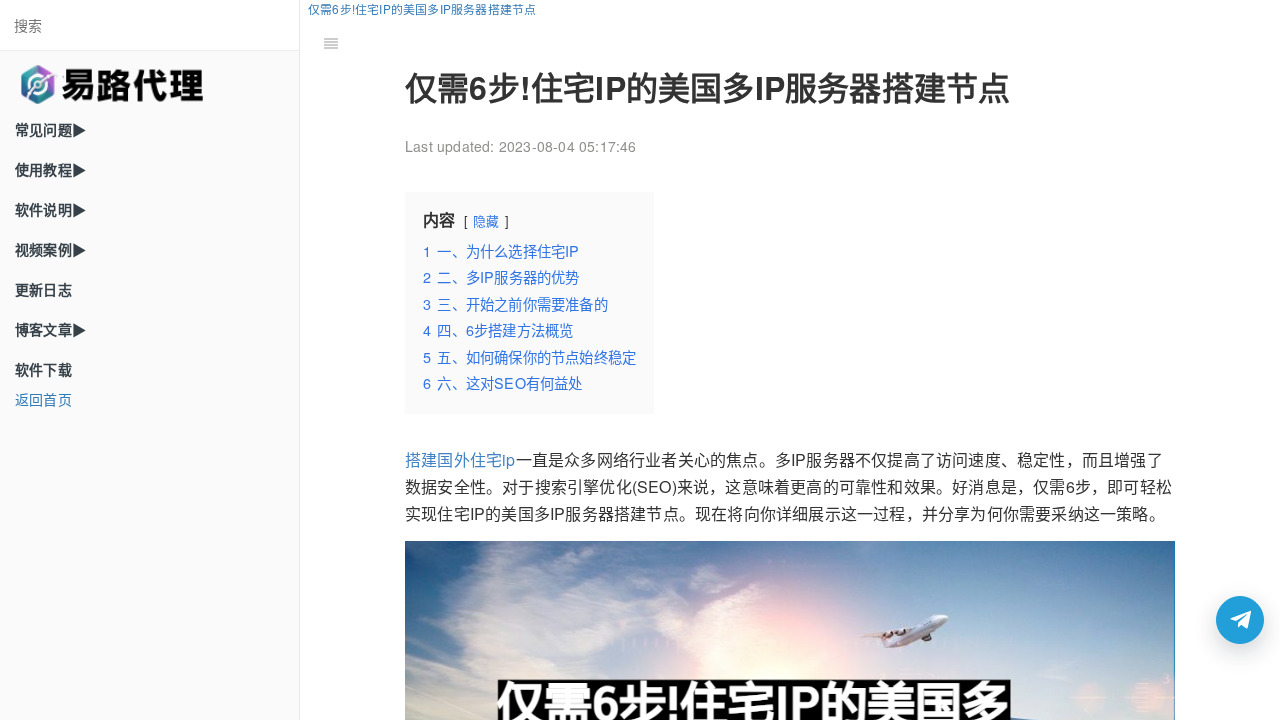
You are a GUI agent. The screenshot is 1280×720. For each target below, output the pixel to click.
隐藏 (486, 220)
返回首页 (43, 399)
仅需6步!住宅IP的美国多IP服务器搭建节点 (422, 8)
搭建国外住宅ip (460, 459)
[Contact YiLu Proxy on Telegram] (1240, 620)
